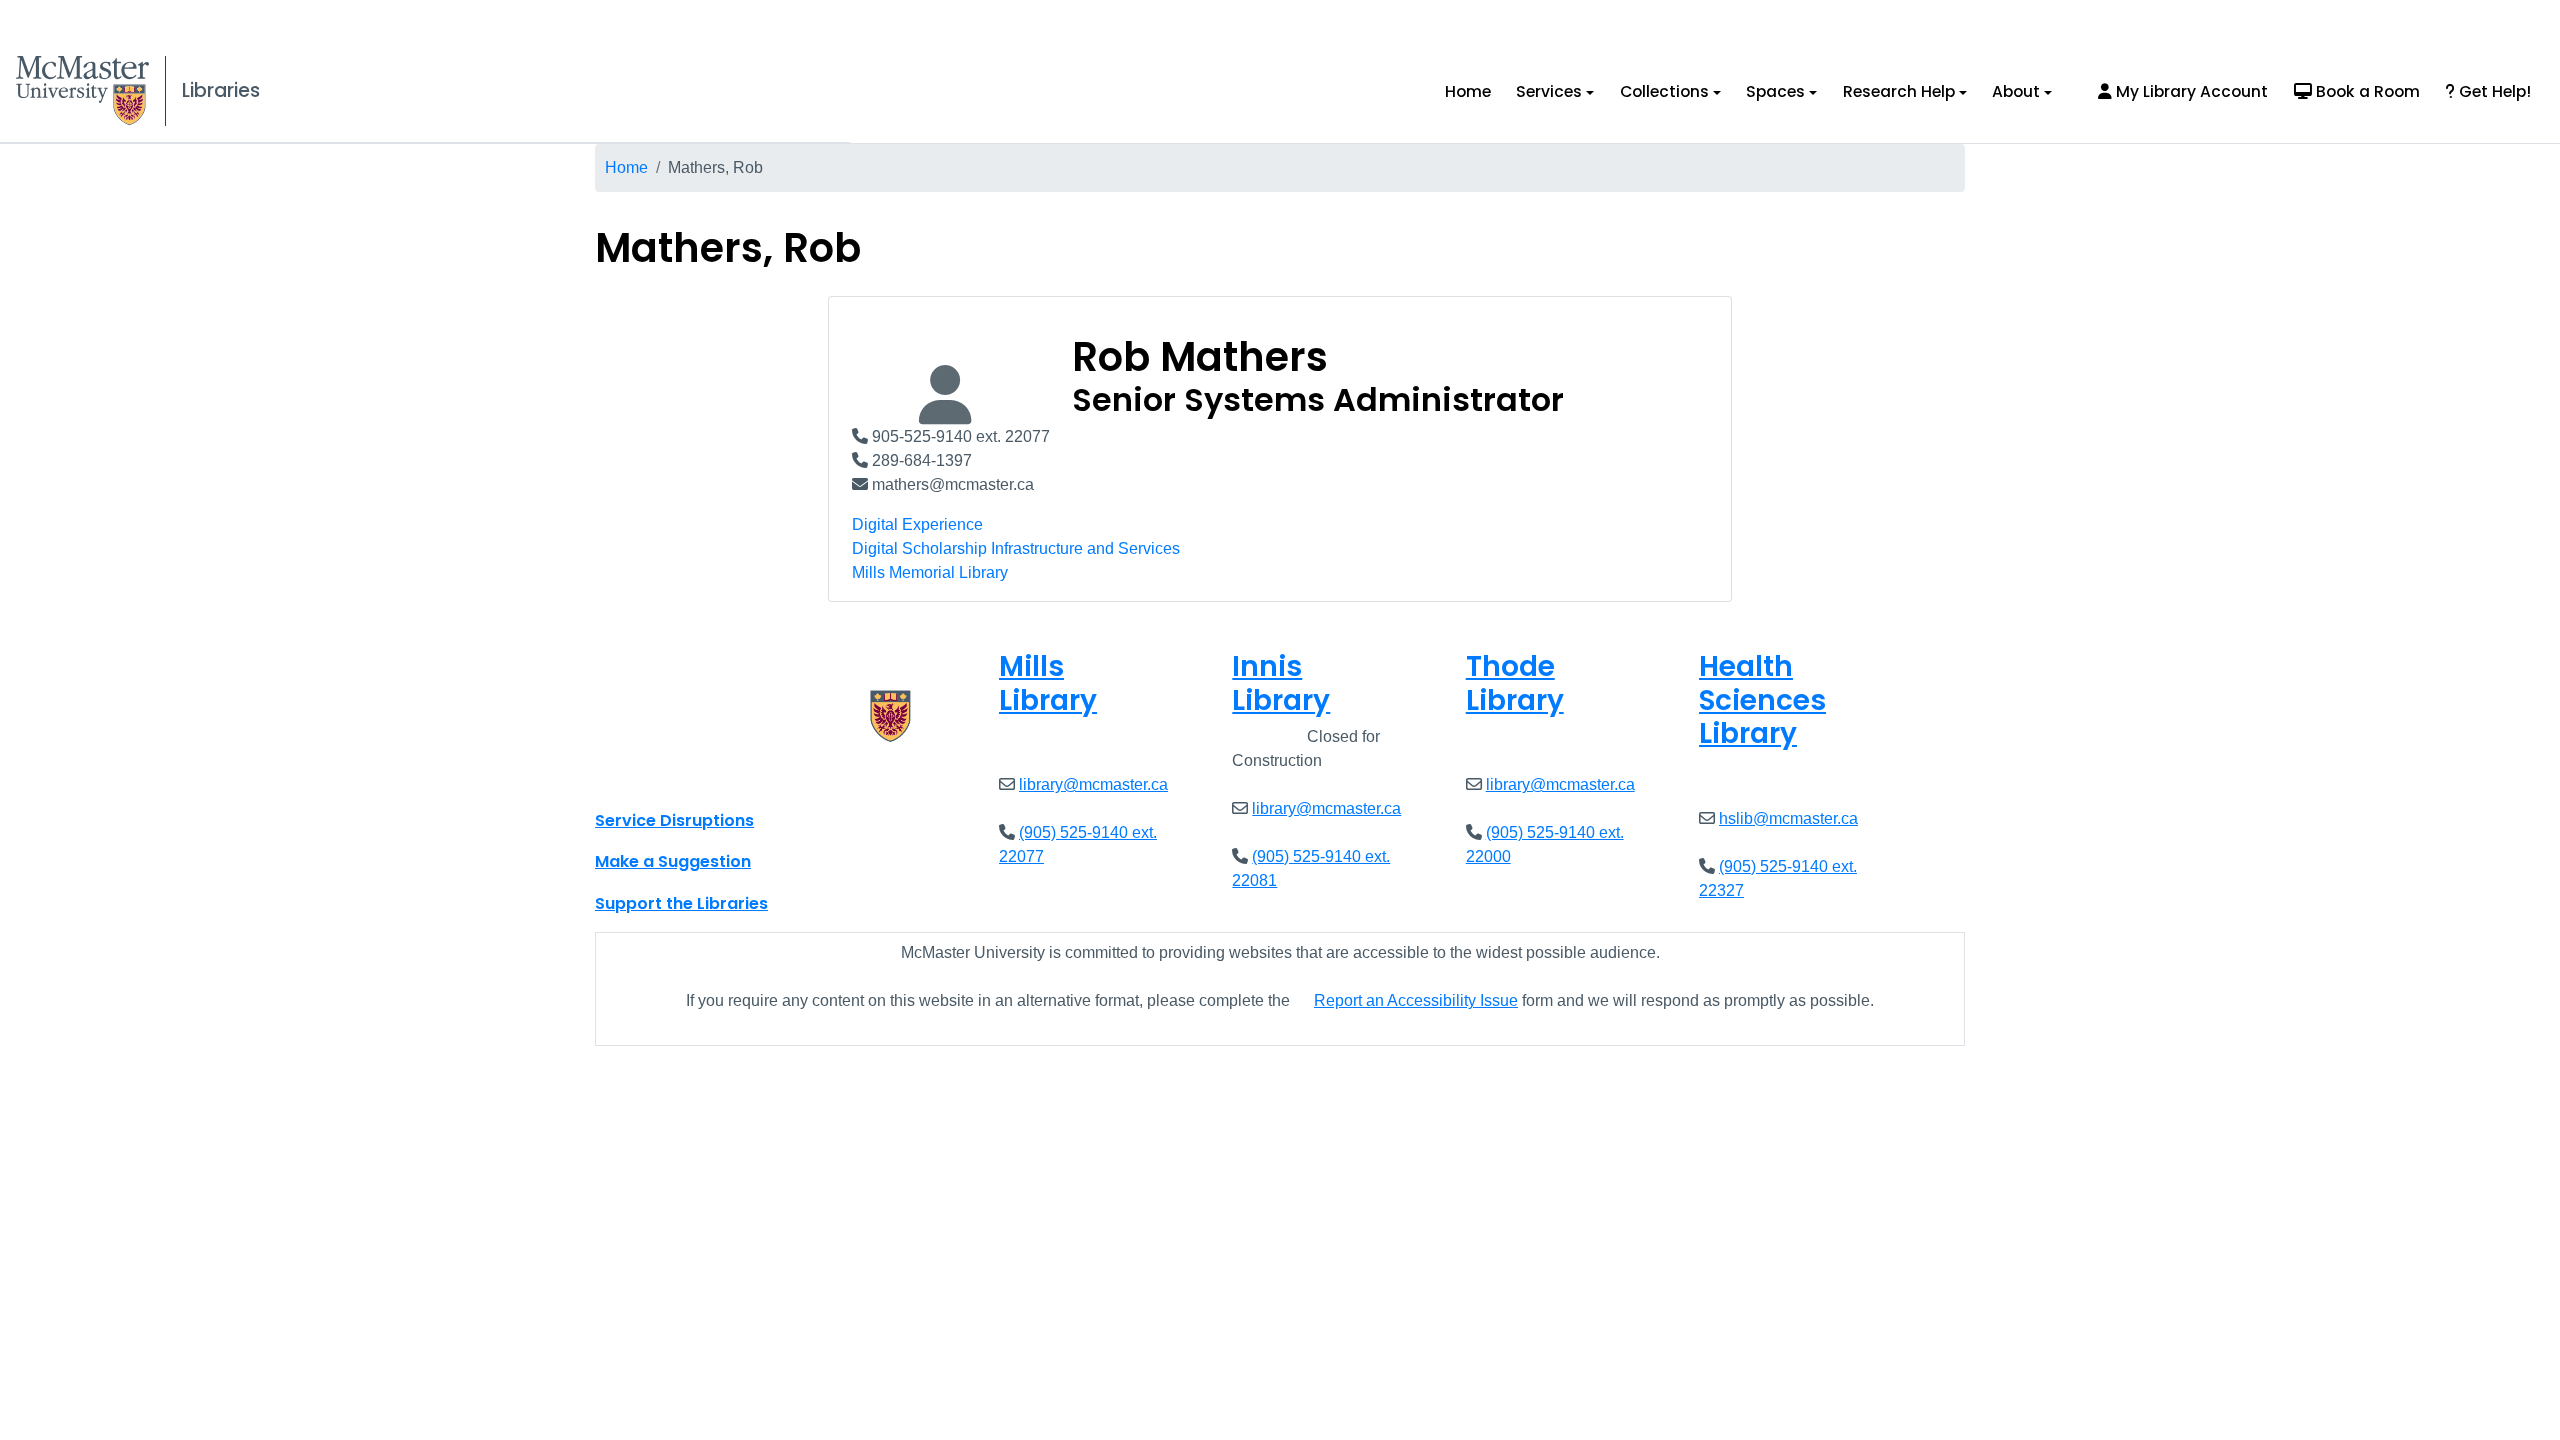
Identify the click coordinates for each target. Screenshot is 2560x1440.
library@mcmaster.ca (1093, 784)
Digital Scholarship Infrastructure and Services (1016, 548)
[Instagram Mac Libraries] (662, 776)
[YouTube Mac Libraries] (688, 776)
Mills (1048, 683)
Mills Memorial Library (930, 572)
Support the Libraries (681, 903)
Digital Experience (917, 524)
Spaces (1775, 91)
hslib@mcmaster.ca (1788, 818)
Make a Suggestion (673, 861)
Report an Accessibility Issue (1416, 1000)
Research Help (1899, 91)
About (2016, 91)
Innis (1281, 683)
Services (1549, 91)
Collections (1664, 91)
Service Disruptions (674, 820)
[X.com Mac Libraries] (636, 776)
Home (1468, 91)
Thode (1515, 683)
